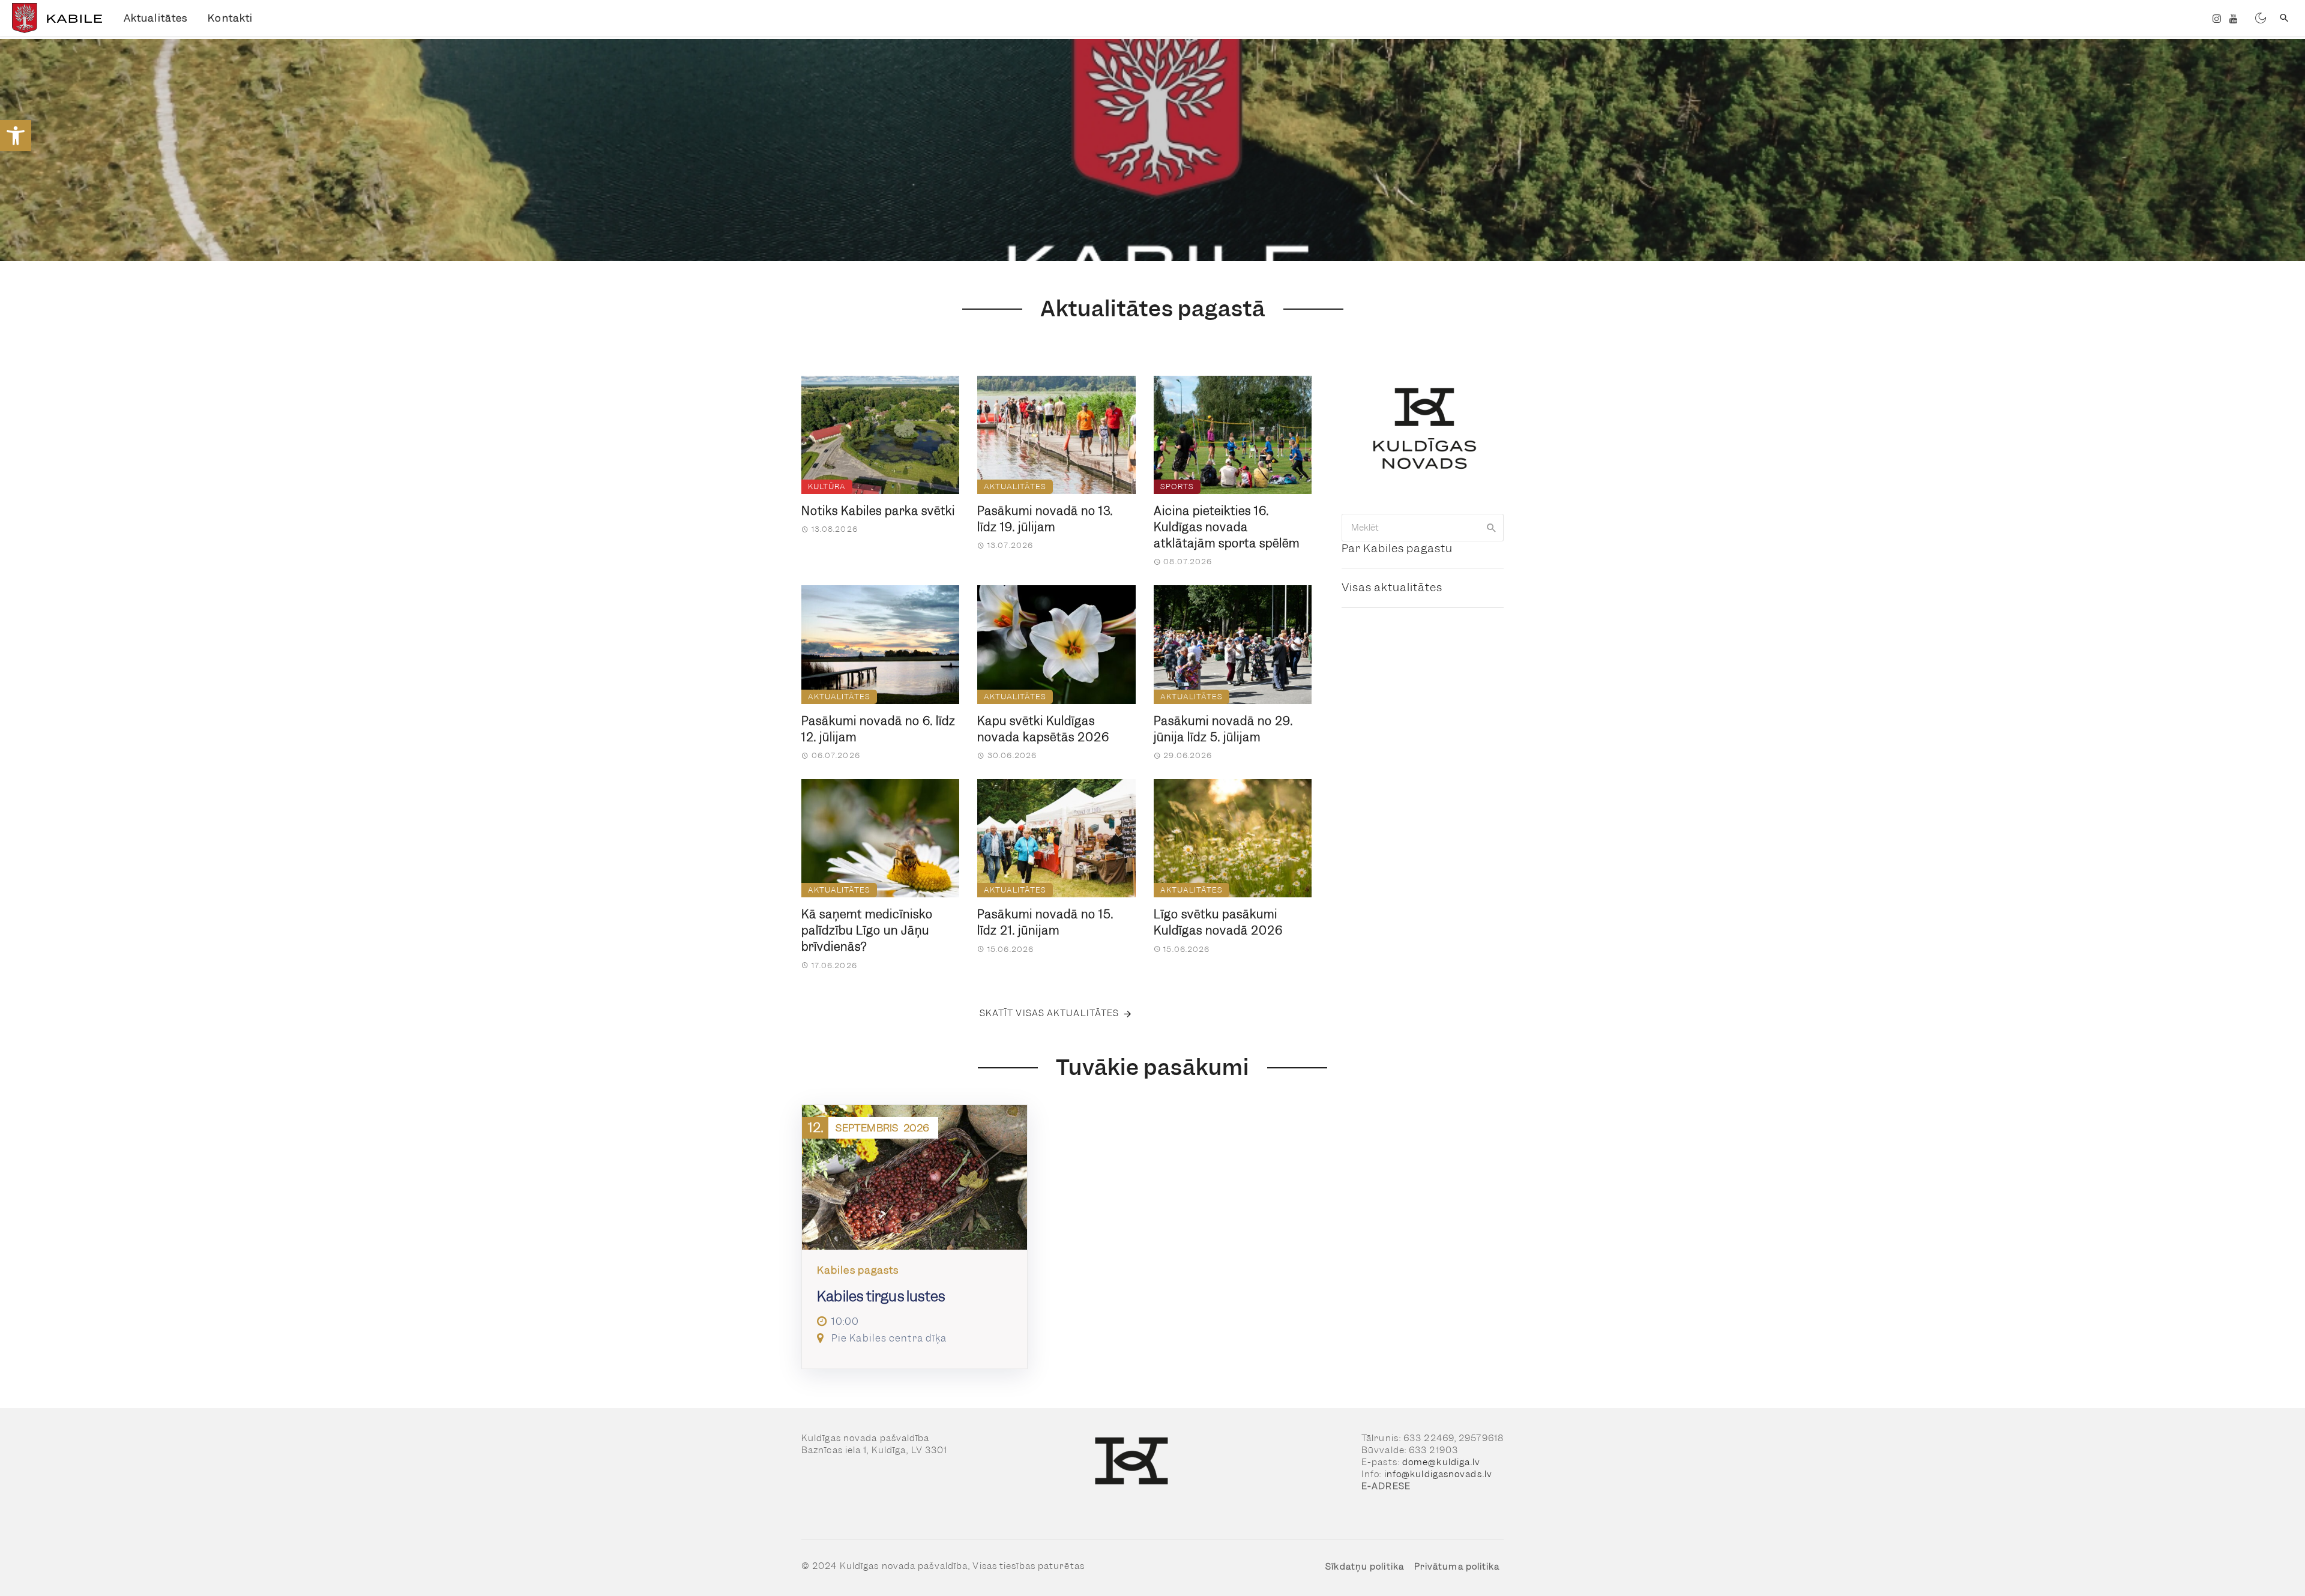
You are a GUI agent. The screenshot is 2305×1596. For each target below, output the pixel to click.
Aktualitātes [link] (155, 18)
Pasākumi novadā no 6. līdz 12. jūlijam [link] (878, 729)
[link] (16, 136)
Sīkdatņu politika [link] (1365, 1567)
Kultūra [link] (827, 486)
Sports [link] (1177, 486)
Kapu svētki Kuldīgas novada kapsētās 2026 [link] (1043, 729)
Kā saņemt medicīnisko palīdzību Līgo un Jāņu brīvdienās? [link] (867, 931)
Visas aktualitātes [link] (1392, 587)
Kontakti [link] (230, 18)
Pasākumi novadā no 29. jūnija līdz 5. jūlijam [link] (1223, 729)
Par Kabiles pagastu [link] (1397, 548)
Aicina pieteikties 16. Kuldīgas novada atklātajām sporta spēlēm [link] (1227, 527)
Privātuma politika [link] (1457, 1567)
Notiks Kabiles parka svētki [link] (878, 511)
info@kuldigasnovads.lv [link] (1438, 1474)
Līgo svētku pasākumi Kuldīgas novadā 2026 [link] (1218, 923)
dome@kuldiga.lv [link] (1442, 1462)
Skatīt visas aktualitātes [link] (1050, 1013)
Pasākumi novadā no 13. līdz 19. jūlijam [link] (1045, 519)
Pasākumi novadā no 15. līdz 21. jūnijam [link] (1045, 923)
